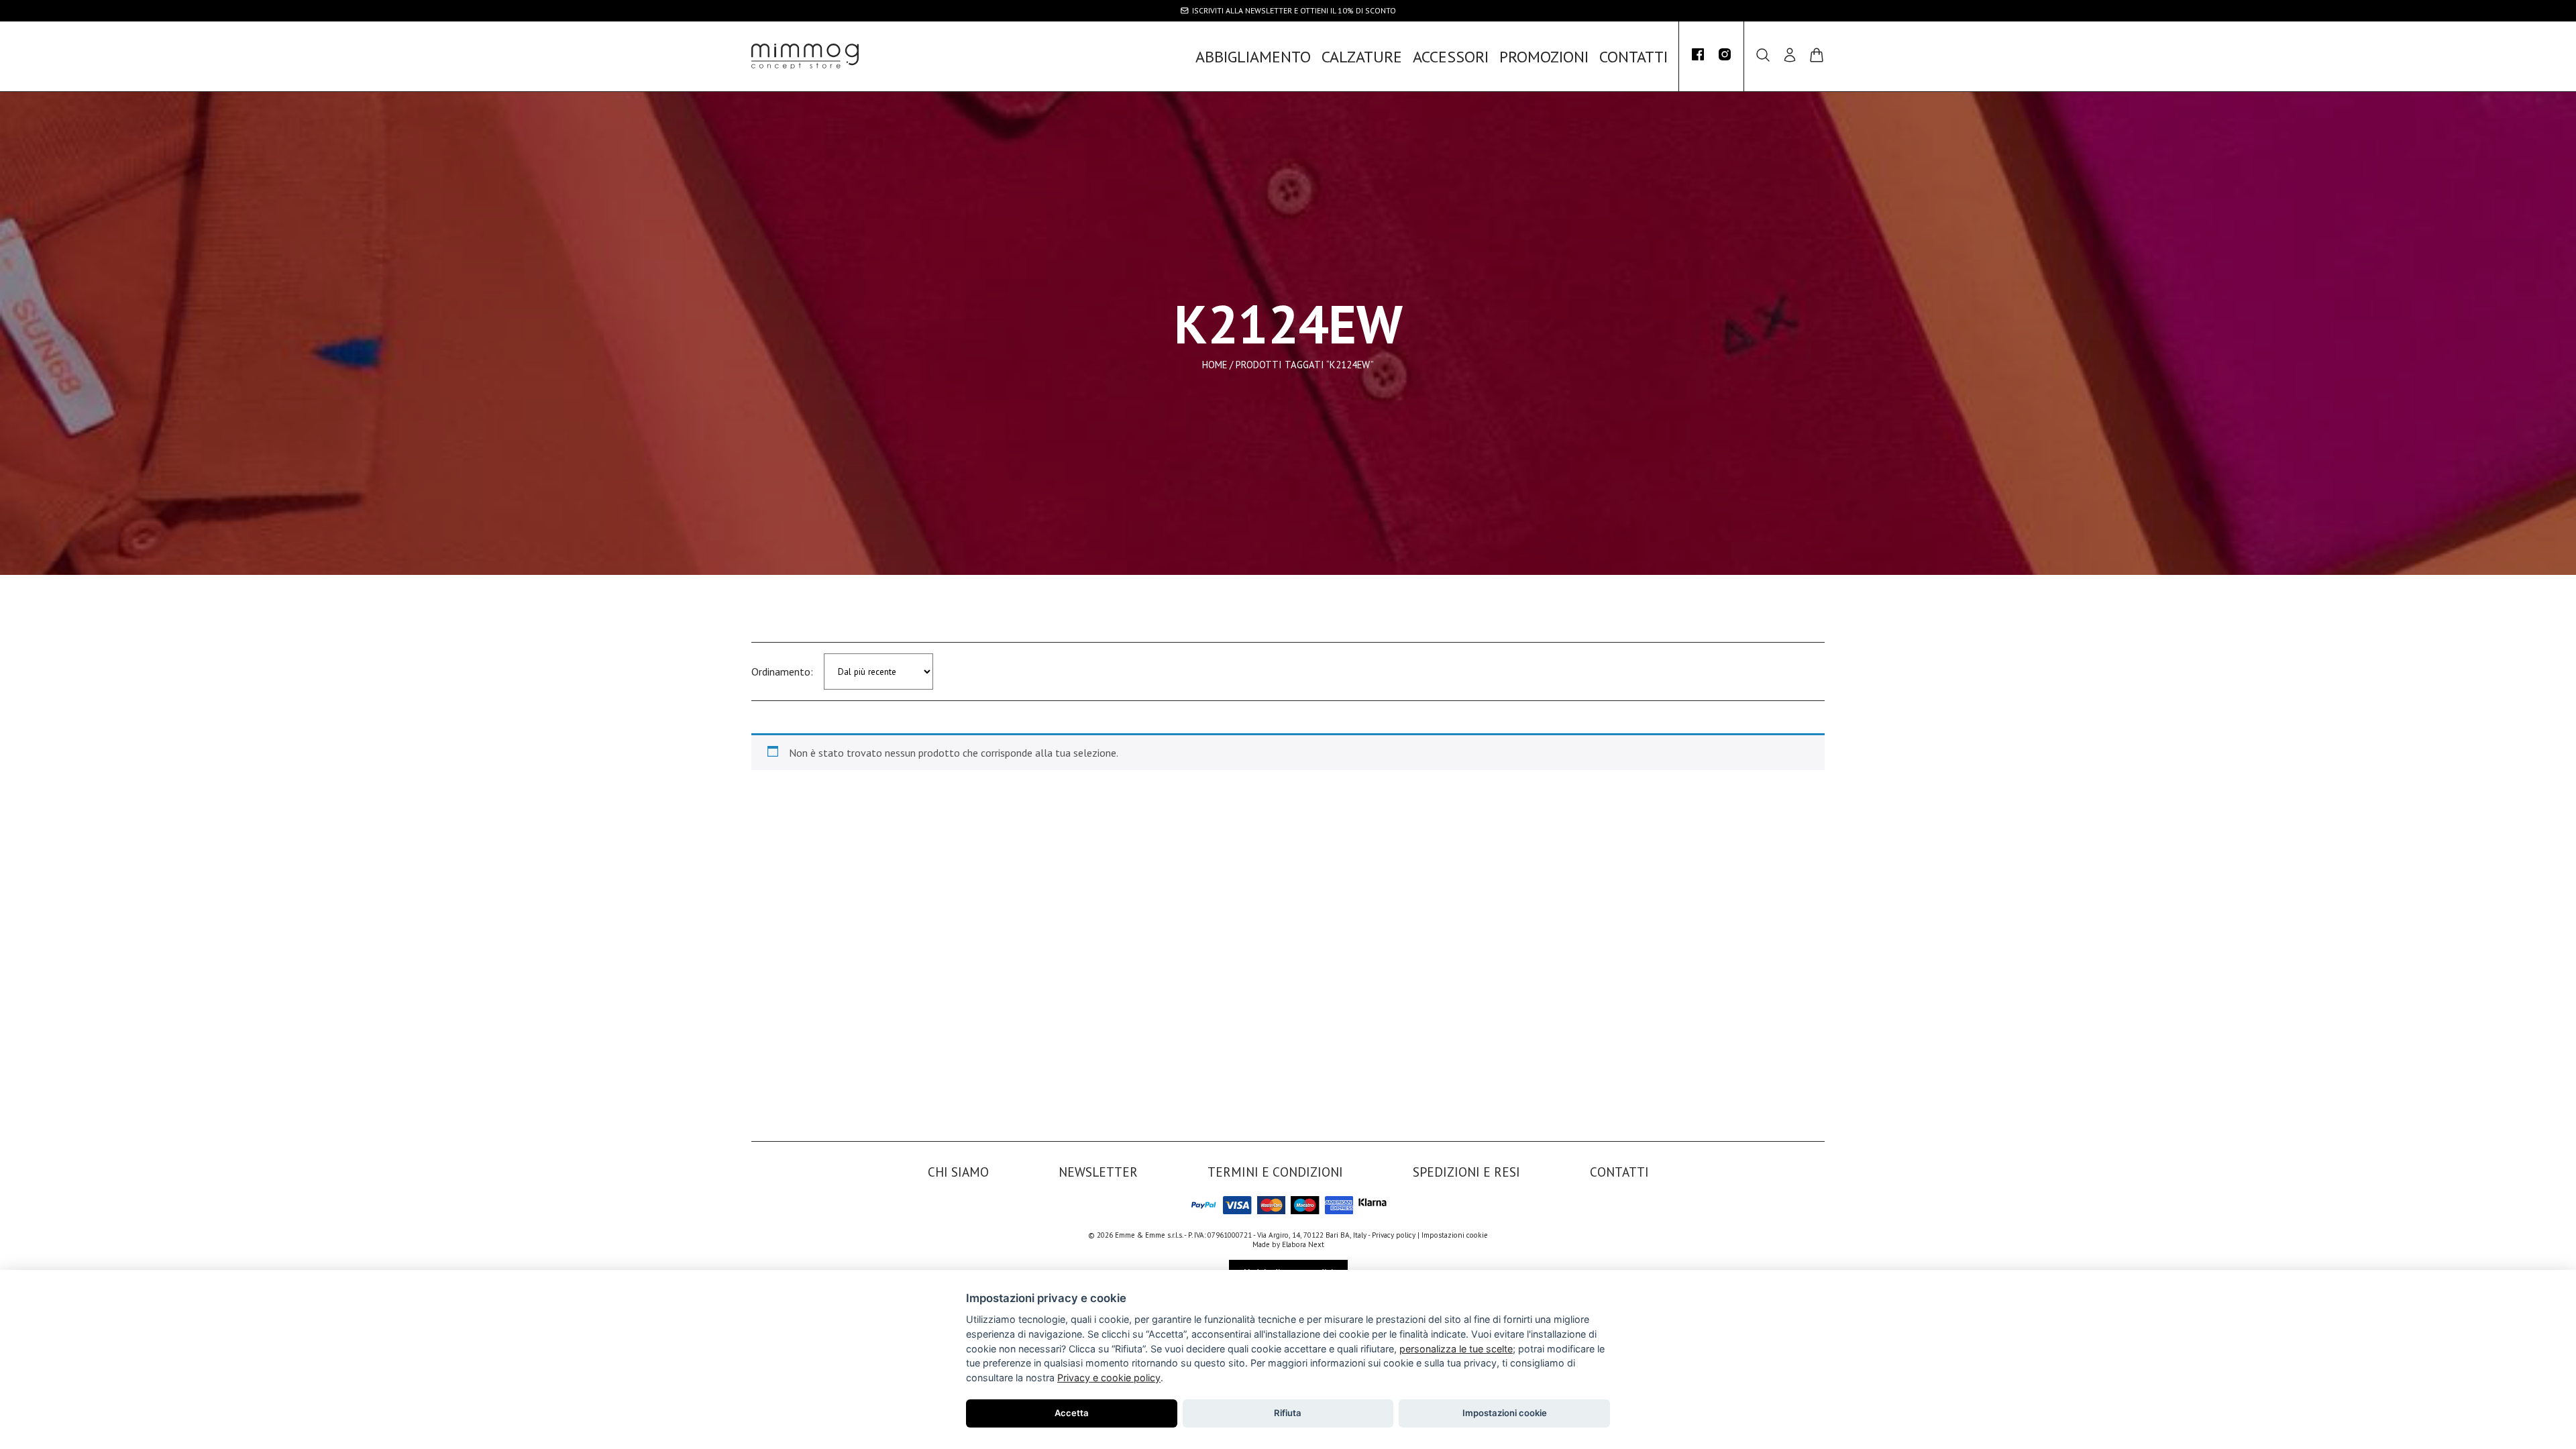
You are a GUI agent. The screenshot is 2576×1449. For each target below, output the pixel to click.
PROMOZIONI (1544, 57)
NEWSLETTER (1098, 1172)
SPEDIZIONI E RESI (1466, 1172)
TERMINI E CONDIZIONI (1275, 1172)
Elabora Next (1303, 1244)
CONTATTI (1633, 57)
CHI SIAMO (958, 1172)
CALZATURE (1362, 57)
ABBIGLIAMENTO (1253, 57)
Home (1215, 365)
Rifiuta (1288, 1413)
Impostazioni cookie (1455, 1235)
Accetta (1072, 1413)
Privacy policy (1394, 1235)
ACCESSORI (1451, 57)
